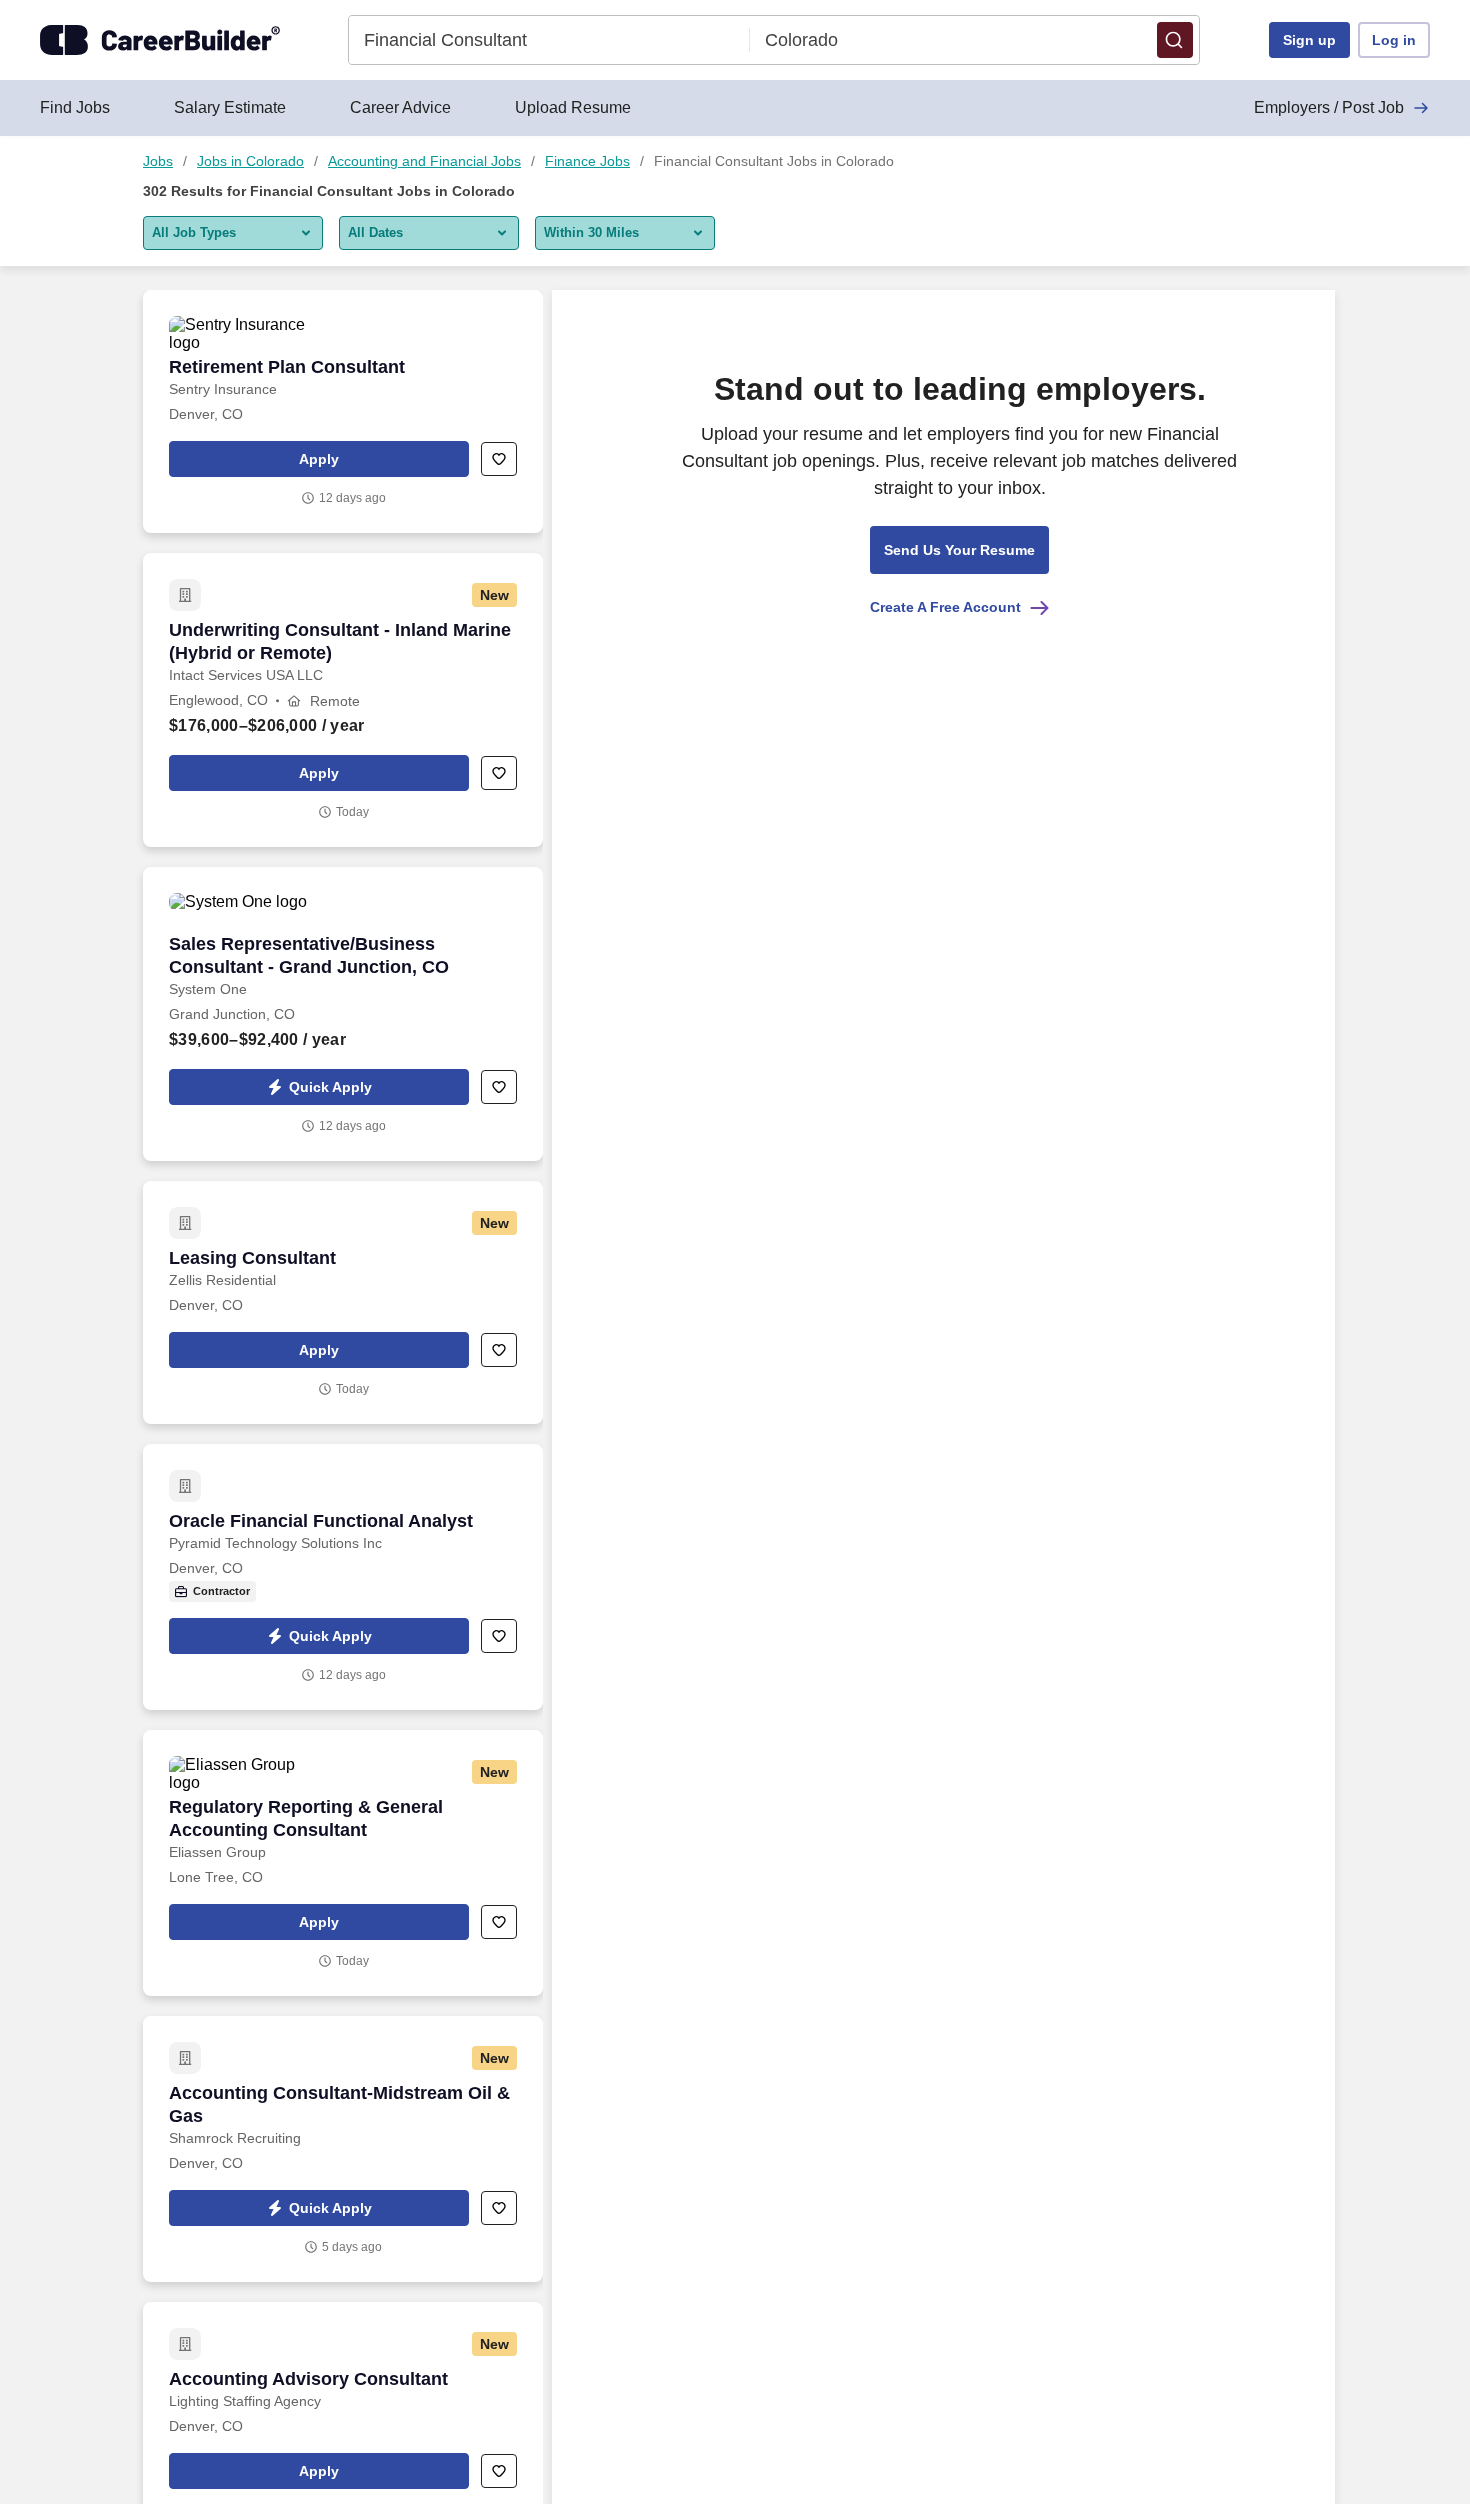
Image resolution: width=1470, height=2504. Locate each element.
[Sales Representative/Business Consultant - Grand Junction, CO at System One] (343, 1014)
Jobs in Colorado (250, 161)
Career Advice (400, 107)
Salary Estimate (230, 107)
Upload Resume (573, 107)
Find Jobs (75, 107)
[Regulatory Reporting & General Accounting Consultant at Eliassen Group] (343, 1863)
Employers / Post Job (1329, 107)
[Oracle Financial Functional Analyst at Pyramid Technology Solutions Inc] (343, 1577)
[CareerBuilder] (160, 40)
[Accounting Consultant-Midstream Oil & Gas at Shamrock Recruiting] (343, 2149)
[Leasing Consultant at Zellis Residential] (343, 1302)
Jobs (158, 161)
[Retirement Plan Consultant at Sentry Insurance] (343, 411)
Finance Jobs (587, 161)
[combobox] (549, 40)
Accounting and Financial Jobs (424, 161)
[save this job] (499, 459)
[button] (1175, 40)
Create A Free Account (945, 607)
